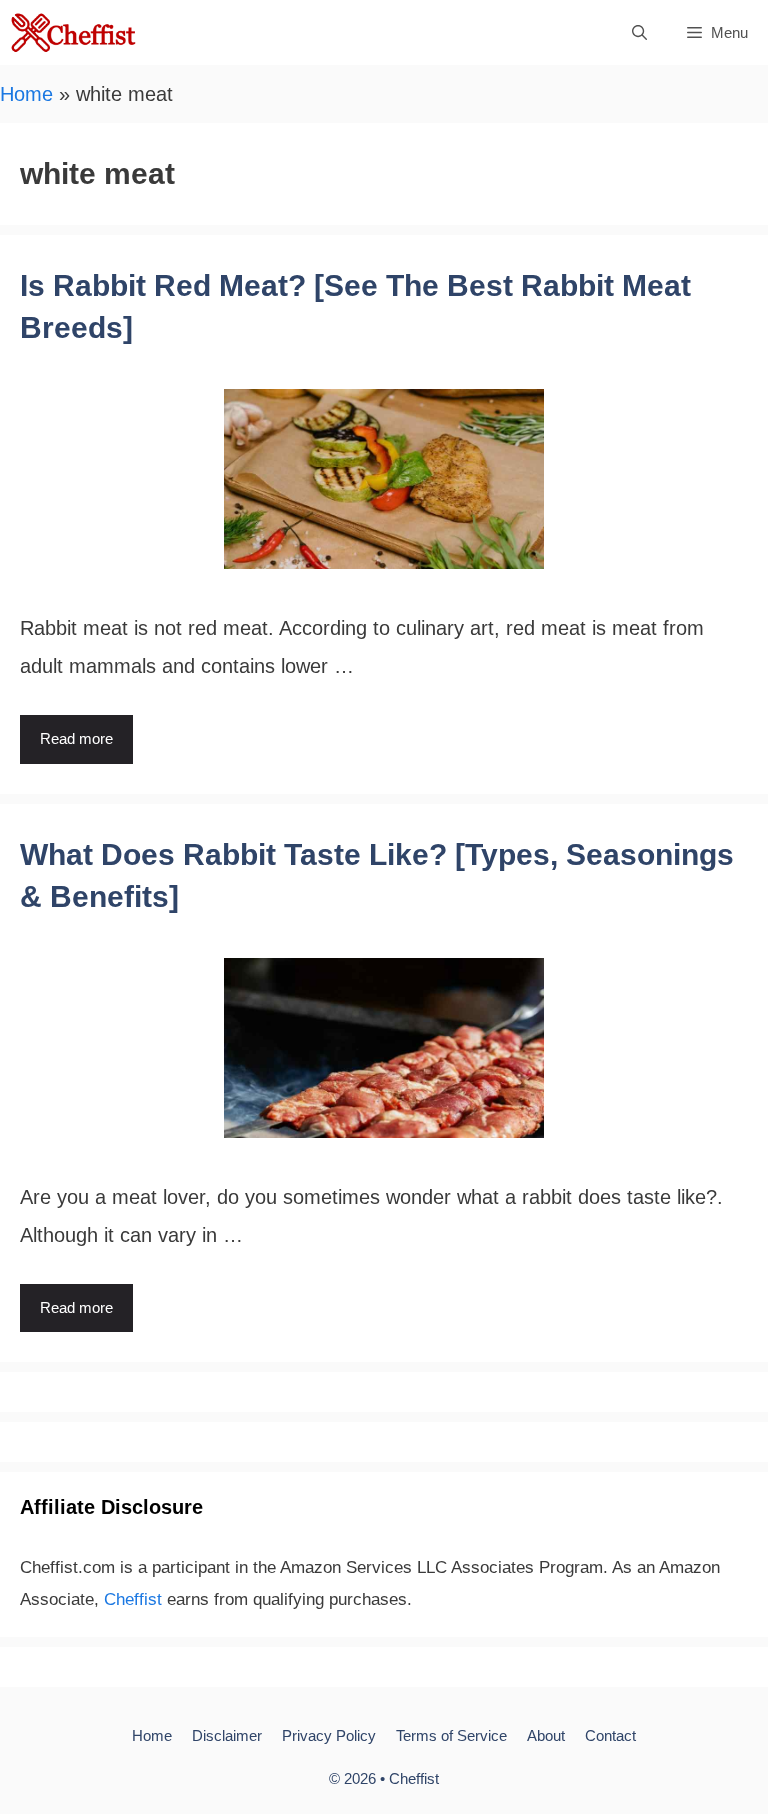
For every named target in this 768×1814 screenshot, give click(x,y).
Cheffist (133, 1599)
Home (26, 94)
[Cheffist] (74, 32)
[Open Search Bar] (639, 32)
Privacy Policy (329, 1735)
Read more (76, 738)
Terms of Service (451, 1735)
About (546, 1735)
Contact (610, 1735)
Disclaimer (227, 1735)
